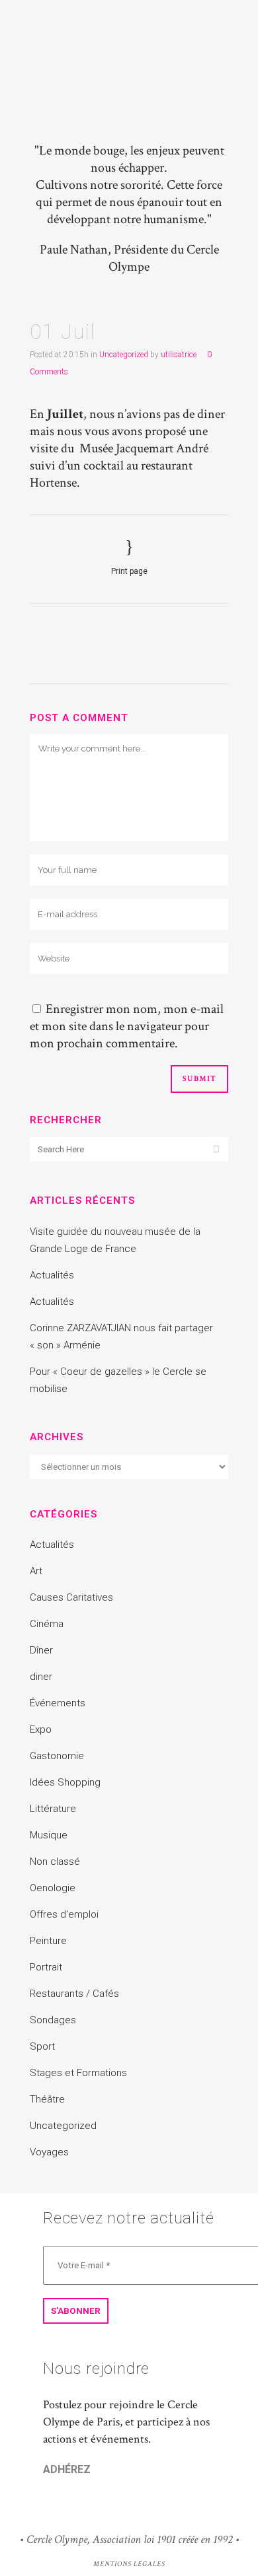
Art (36, 1571)
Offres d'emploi (64, 1914)
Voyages (49, 2152)
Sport (42, 2046)
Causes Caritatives (71, 1597)
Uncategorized (124, 355)
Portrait (46, 1967)
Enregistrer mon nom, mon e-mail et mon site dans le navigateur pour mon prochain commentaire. (127, 1026)
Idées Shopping (65, 1782)
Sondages (53, 2020)
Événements (58, 1703)
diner (41, 1677)
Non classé (55, 1862)
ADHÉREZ (67, 2469)
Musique (49, 1835)
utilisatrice (179, 355)
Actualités (52, 1275)
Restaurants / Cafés (74, 1994)
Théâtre (47, 2099)
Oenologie (53, 1888)
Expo (41, 1729)
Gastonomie (57, 1756)
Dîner (41, 1650)
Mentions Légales (129, 2564)
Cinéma (47, 1624)
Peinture (48, 1941)
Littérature (53, 1809)
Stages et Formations (78, 2073)
